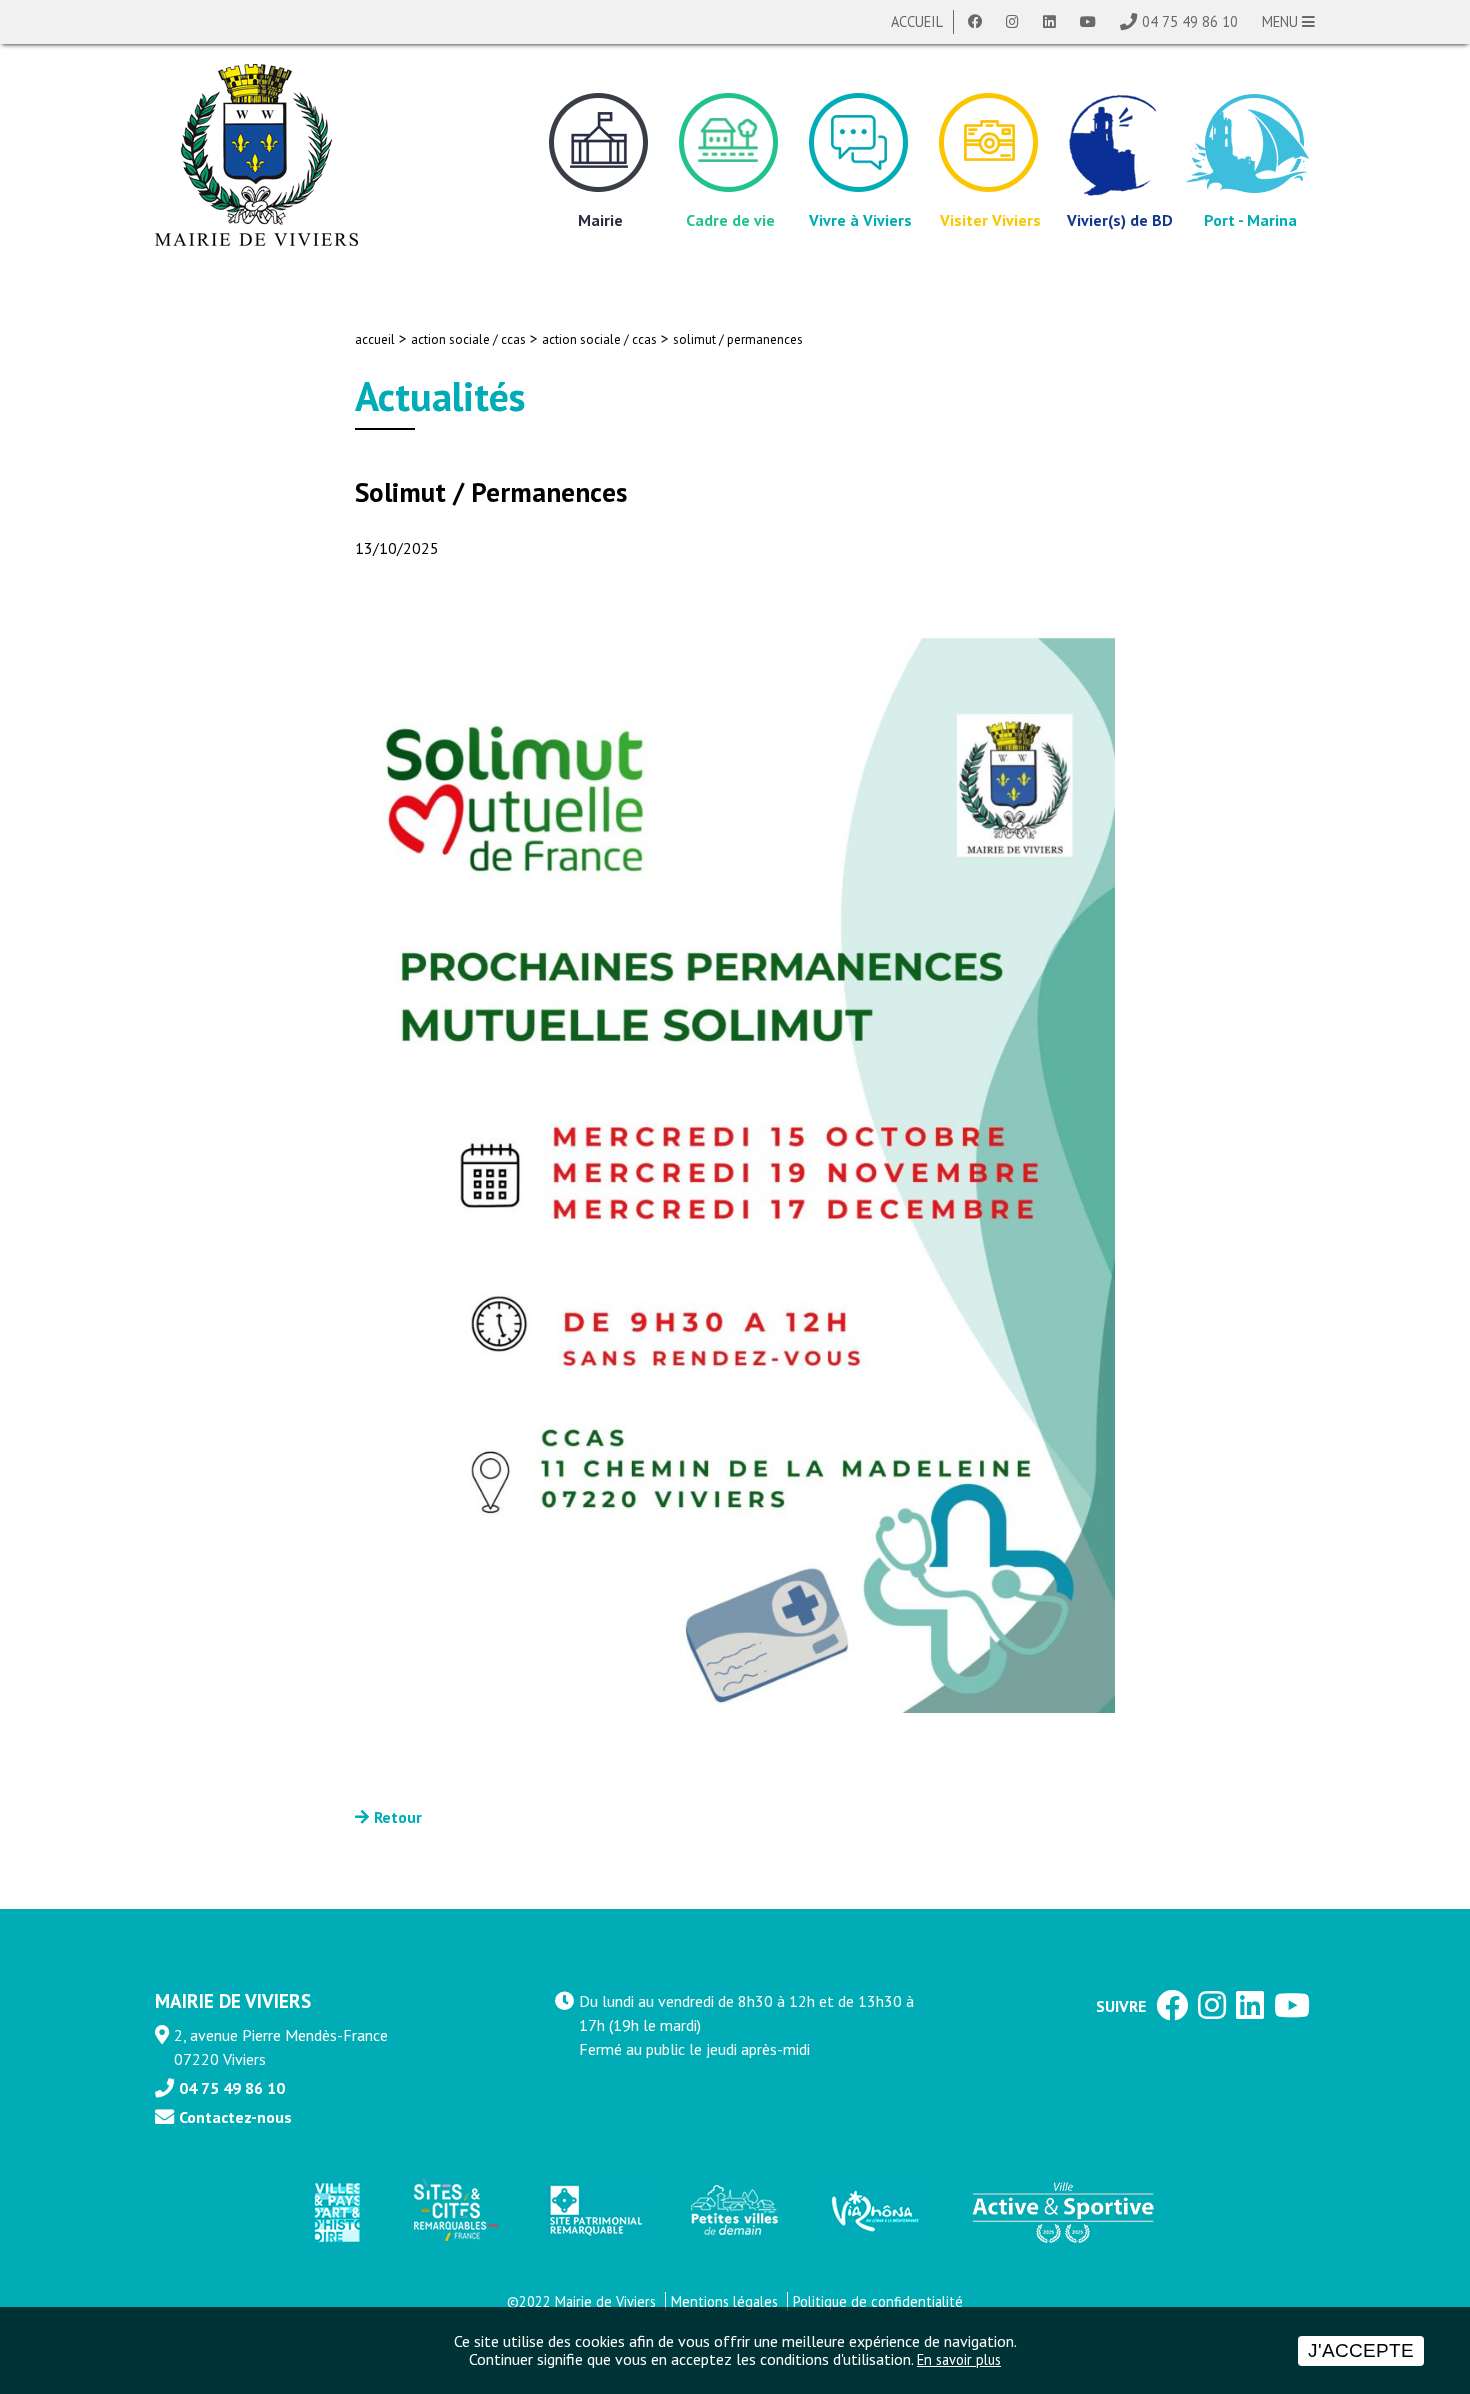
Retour (398, 1817)
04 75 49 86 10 (1190, 21)
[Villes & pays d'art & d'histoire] (336, 2211)
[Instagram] (1012, 22)
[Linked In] (1049, 22)
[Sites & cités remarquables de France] (454, 2211)
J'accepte (1361, 2350)
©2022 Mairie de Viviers (581, 2301)
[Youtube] (1088, 22)
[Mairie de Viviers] (256, 155)
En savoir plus (959, 2359)
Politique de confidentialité (878, 2301)
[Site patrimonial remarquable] (594, 2211)
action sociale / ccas (468, 339)
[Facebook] (975, 22)
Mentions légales (724, 2301)
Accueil (917, 21)
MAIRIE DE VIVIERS (233, 2000)
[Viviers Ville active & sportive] (1063, 2211)
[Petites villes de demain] (734, 2211)
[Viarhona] (874, 2211)
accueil (375, 339)
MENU (1282, 21)
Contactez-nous (235, 2117)
